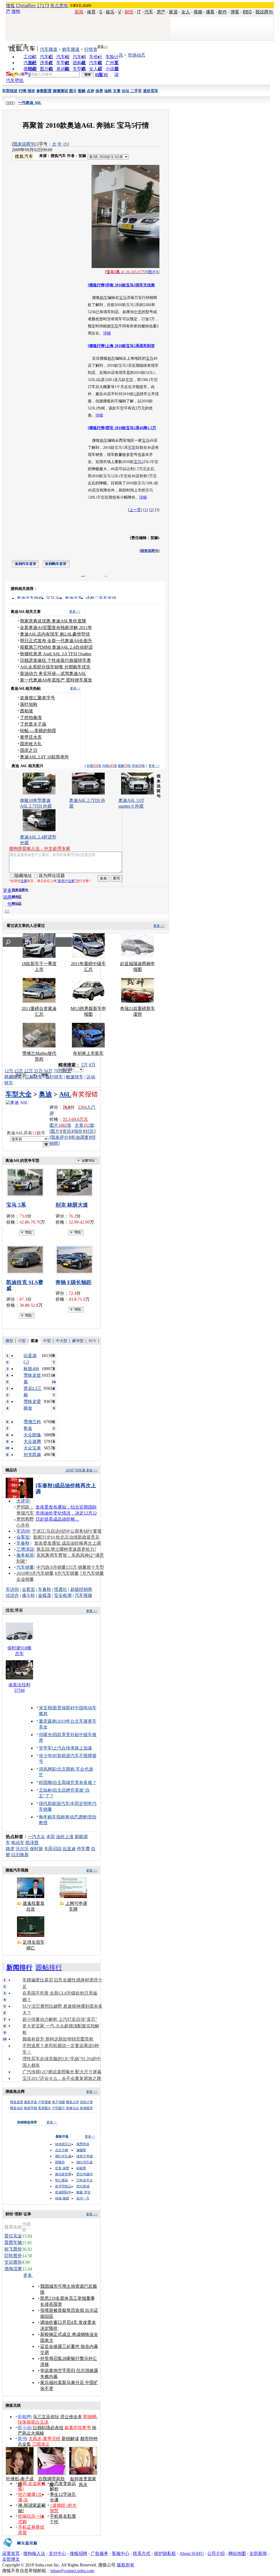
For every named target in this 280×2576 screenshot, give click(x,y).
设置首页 (11, 2553)
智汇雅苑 (62, 2180)
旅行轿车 (54, 1077)
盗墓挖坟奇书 (78, 2428)
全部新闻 (258, 2553)
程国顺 (45, 1782)
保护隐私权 (165, 2553)
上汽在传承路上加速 (72, 1748)
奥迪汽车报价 (30, 598)
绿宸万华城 (84, 2156)
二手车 (136, 91)
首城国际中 (63, 2192)
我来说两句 (24, 144)
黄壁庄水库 (31, 737)
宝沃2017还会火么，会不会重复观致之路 (62, 2078)
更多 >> (75, 612)
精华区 (17, 897)
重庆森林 (48, 1721)
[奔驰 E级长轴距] (76, 1260)
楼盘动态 (17, 2108)
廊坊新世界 (63, 2174)
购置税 (101, 75)
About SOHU (192, 2553)
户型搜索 (45, 2102)
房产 (161, 12)
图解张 (124, 766)
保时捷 (36, 1849)
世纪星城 (83, 2186)
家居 (173, 12)
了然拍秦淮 (31, 718)
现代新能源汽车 (54, 1804)
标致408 (31, 1369)
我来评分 (60, 1137)
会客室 (23, 1537)
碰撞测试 (60, 91)
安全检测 (63, 1595)
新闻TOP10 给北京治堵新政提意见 (66, 1537)
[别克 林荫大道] (76, 1182)
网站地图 (237, 2553)
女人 (186, 12)
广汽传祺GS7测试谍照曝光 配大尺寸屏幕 (62, 2072)
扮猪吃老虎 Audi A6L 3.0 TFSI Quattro (56, 654)
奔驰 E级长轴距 (74, 1282)
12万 (9, 1071)
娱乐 (110, 12)
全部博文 (11, 2559)
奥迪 (45, 1094)
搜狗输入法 (34, 2553)
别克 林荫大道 (72, 1205)
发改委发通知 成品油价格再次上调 (68, 1543)
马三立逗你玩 (46, 2417)
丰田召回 (53, 1849)
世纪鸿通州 (84, 2174)
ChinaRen (26, 6)
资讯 (67, 1131)
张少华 (45, 1756)
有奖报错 (85, 1094)
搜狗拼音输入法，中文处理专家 (40, 849)
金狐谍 (45, 1595)
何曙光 (45, 1735)
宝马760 (54, 598)
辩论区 (17, 904)
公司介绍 (216, 2553)
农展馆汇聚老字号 (37, 698)
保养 (99, 91)
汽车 (149, 12)
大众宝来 (32, 1448)
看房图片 (45, 2108)
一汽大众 (36, 1837)
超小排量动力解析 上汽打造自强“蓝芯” (60, 2019)
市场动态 (136, 55)
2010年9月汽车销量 (35, 1573)
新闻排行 (19, 1967)
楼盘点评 (72, 2102)
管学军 (45, 1748)
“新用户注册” (66, 881)
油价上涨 (65, 1837)
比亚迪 (69, 1849)
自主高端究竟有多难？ (75, 1782)
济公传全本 (71, 2417)
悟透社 (61, 1589)
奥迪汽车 (74, 598)
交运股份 (13, 2262)
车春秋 (23, 1543)
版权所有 (126, 2565)
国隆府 (60, 2162)
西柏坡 (27, 711)
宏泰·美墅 (62, 2168)
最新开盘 (31, 2102)
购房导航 (31, 2108)
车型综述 (10, 91)
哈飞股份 (13, 2249)
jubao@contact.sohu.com (72, 2571)
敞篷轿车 (75, 1077)
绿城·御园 (62, 2198)
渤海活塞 (13, 2269)
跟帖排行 (49, 1967)
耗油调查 (80, 1137)
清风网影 (48, 1769)
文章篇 (84, 1125)
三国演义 (41, 2444)
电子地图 (59, 2102)
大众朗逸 (32, 1435)
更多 (28, 2275)
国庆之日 (29, 750)
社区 (90, 1131)
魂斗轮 (28, 1595)
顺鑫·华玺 (83, 2192)
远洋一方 (83, 2198)
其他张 (138, 766)
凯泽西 (32, 1843)
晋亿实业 (13, 2236)
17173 (43, 6)
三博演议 (25, 1549)
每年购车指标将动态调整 (63, 1817)
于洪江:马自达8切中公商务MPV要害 (67, 1531)
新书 (22, 2439)
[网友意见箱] (20, 2549)
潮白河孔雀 (63, 2156)
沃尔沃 (22, 1849)
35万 (38, 1071)
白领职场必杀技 (48, 2428)
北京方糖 (62, 2150)
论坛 (126, 91)
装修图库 (86, 2108)
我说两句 (264, 12)
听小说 (24, 2428)
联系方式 (142, 2553)
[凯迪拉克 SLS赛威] (27, 1260)
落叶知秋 (29, 704)
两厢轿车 (13, 1077)
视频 (198, 12)
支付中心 (57, 2553)
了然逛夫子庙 (33, 724)
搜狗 (16, 11)
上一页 (135, 510)
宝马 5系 (16, 1205)
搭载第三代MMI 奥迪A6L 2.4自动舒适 (56, 647)
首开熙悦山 (63, 2186)
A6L (65, 1094)
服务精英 (25, 1555)
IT (139, 12)
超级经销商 (81, 1589)
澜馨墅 (81, 2150)
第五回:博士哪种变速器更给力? (66, 1549)
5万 (84, 1065)
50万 (48, 1071)
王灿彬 (45, 1790)
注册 (24, 881)
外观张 (94, 766)
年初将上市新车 (88, 1053)
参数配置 (44, 91)
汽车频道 (49, 49)
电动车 (18, 1843)
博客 (235, 12)
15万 (19, 1071)
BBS (247, 12)
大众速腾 (32, 1441)
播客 (210, 12)
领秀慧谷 (83, 2144)
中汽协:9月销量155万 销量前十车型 (70, 1567)
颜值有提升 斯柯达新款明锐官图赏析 (58, 2039)
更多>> (103, 46)
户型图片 (59, 2108)
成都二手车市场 (101, 598)
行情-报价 (27, 91)
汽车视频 (83, 1595)
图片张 (60, 1125)
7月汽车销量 (92, 1573)
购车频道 (71, 49)
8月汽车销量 (67, 1573)
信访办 (12, 1595)
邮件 (223, 12)
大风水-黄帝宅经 (44, 2439)
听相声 (24, 2417)
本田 (51, 1837)
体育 (91, 12)
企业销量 (25, 1579)
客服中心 (121, 2553)
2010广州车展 (75, 1470)
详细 (107, 333)
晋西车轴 (13, 2242)
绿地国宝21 (63, 2144)
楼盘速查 (17, 2102)
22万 (28, 1071)
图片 (73, 91)
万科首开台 (84, 2180)
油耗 (108, 91)
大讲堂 (23, 1501)
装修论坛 (72, 2108)
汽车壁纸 (15, 81)
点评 (91, 91)
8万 (92, 1065)
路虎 (10, 1849)
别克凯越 (32, 1455)
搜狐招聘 (78, 2553)
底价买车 (151, 91)
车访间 (23, 1531)
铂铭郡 (81, 2168)
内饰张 (110, 766)
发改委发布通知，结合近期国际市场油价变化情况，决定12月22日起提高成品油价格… (66, 1513)
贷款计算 (86, 2102)
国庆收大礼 (31, 744)
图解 (82, 91)
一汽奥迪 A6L (30, 103)
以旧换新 (20, 1855)
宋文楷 (45, 1708)
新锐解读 (70, 2439)
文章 (117, 91)
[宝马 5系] (27, 1182)
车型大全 (19, 1094)
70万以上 (62, 1071)
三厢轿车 (34, 1077)
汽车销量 (25, 1567)
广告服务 (100, 2553)
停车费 (83, 1849)
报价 (78, 1131)
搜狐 (10, 6)
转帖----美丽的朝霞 (38, 731)
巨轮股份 (13, 2256)
